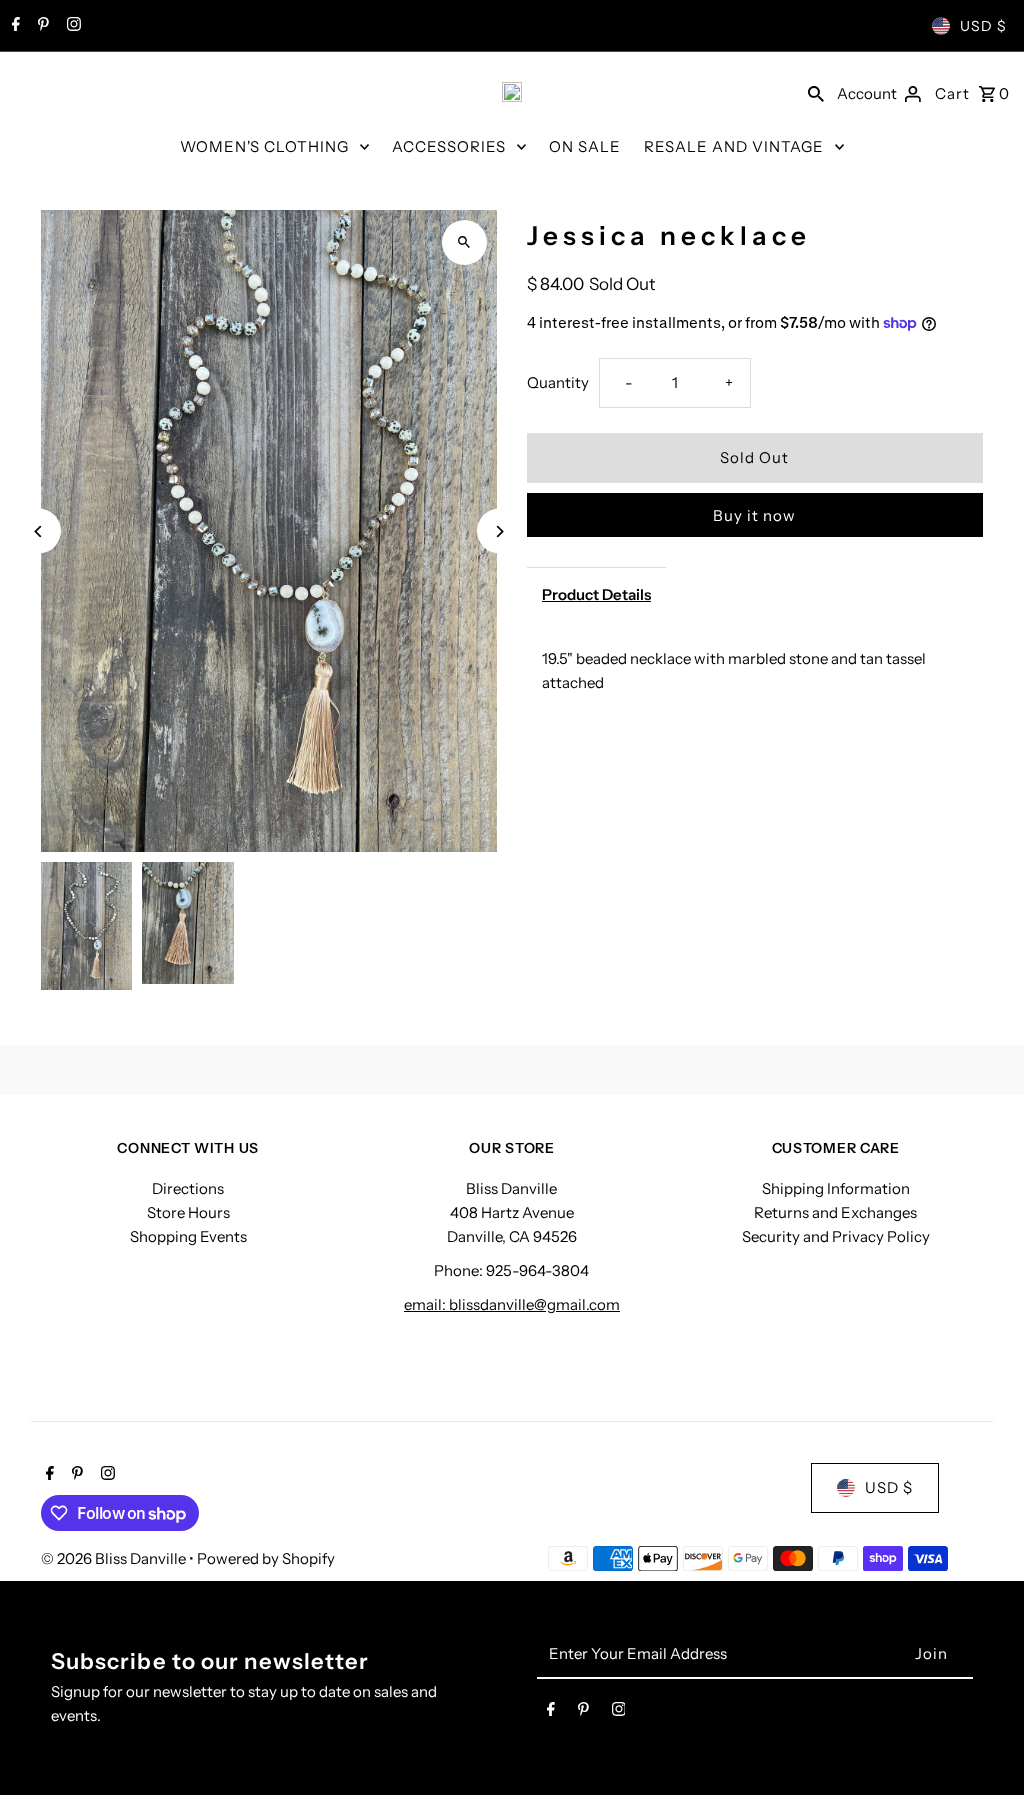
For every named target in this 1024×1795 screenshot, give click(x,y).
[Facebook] (13, 26)
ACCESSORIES (449, 146)
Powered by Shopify (266, 1558)
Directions (188, 1188)
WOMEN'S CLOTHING (264, 146)
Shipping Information (836, 1188)
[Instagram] (71, 26)
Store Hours (188, 1212)
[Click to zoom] (464, 242)
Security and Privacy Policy (836, 1236)
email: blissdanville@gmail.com (512, 1304)
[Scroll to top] (981, 1742)
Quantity (558, 382)
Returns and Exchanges (835, 1212)
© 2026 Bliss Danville (115, 1558)
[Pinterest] (41, 26)
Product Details (596, 594)
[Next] (499, 531)
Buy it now (754, 515)
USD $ (983, 26)
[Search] (816, 92)
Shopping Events (188, 1236)
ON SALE (585, 146)
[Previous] (38, 531)
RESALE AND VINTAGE (734, 146)
